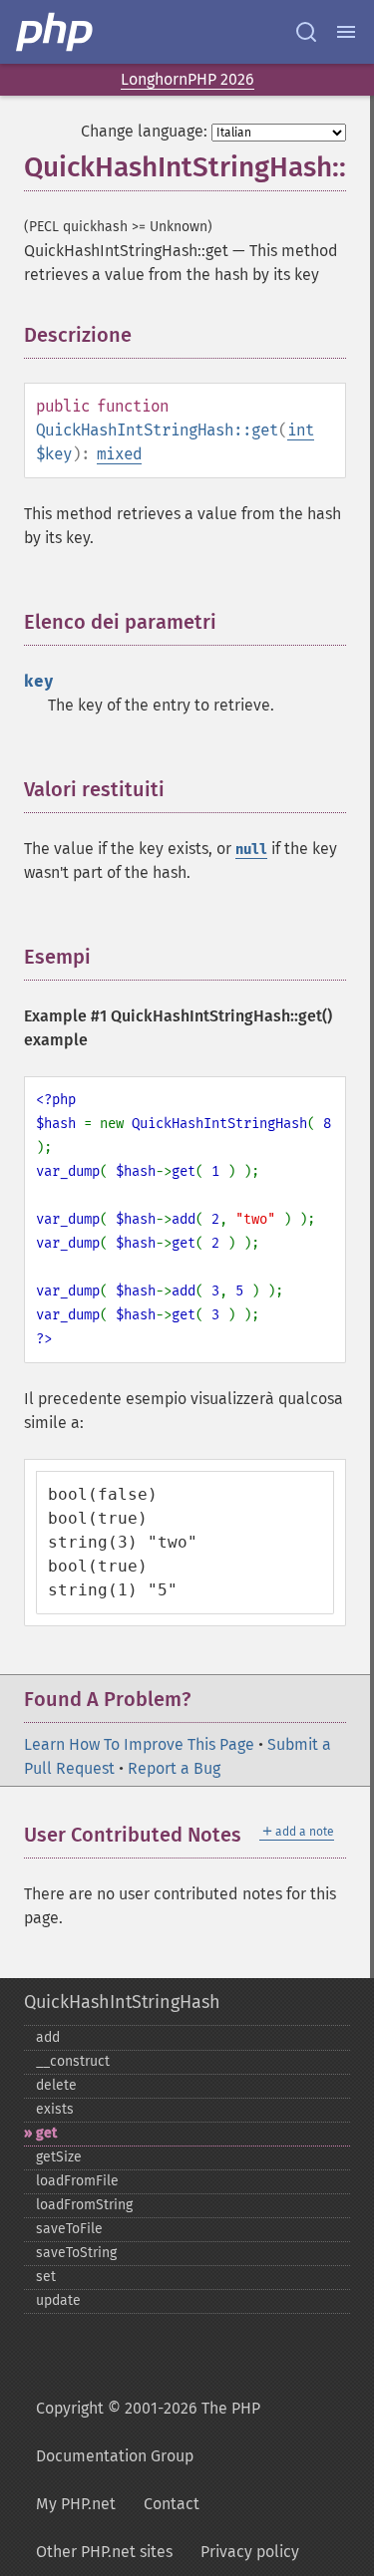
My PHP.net (76, 2504)
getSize (59, 2157)
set (46, 2277)
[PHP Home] (56, 32)
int (301, 430)
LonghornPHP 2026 (187, 79)
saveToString (76, 2253)
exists (55, 2109)
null (251, 850)
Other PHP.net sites (104, 2552)
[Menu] (346, 32)
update (58, 2300)
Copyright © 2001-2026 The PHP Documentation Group (148, 2432)
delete (56, 2085)
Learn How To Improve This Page (139, 1744)
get (46, 2133)
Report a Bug (174, 1768)
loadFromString (84, 2205)
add (48, 2037)
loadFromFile (77, 2181)
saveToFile (69, 2229)
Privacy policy (250, 2552)
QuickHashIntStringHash (122, 2002)
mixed (119, 454)
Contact (172, 2504)
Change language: (144, 131)
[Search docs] (306, 32)
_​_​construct (73, 2061)
